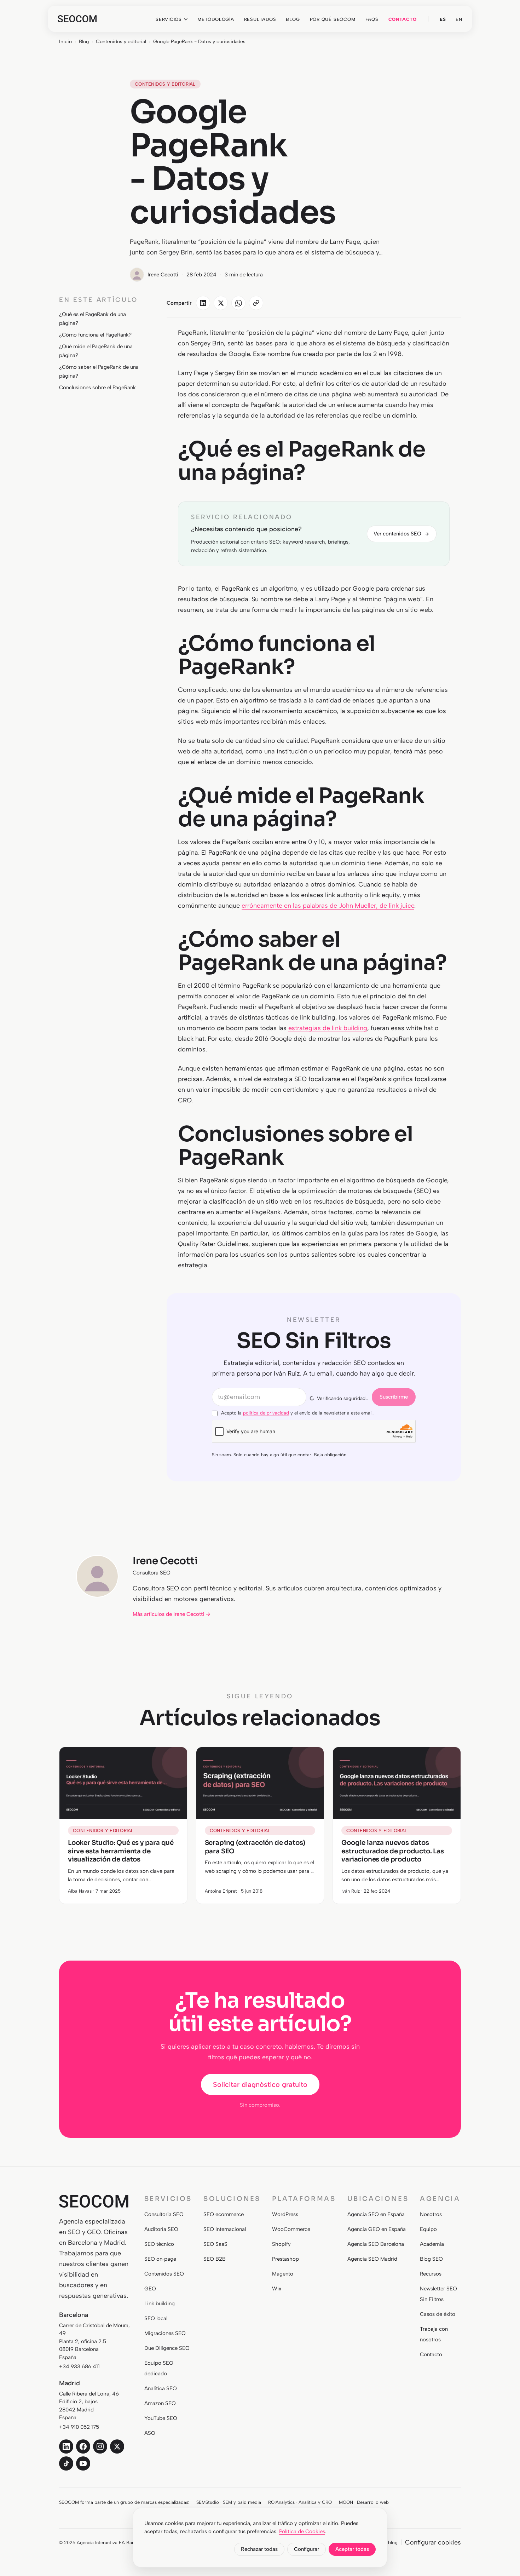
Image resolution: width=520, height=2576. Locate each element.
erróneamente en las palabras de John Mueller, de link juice (328, 906)
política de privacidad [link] (266, 1413)
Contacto (431, 2354)
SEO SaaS (215, 2244)
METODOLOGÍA (216, 19)
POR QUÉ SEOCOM (333, 19)
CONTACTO (403, 19)
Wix (277, 2289)
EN (459, 19)
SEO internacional (225, 2229)
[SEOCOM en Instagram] (100, 2446)
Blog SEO (431, 2259)
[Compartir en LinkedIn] (203, 303)
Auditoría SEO (161, 2229)
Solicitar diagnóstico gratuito (260, 2084)
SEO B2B (215, 2259)
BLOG (293, 19)
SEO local (156, 2318)
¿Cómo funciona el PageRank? (95, 335)
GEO (150, 2289)
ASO (150, 2433)
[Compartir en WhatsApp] (238, 303)
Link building (160, 2304)
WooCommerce (291, 2229)
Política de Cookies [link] (302, 2531)
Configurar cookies (433, 2542)
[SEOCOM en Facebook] (83, 2446)
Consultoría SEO (164, 2214)
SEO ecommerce (224, 2214)
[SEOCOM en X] (117, 2446)
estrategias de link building (328, 1028)
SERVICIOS (169, 19)
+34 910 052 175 (79, 2427)
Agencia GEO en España (377, 2229)
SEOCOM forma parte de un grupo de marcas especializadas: (124, 2502)
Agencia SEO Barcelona (376, 2244)
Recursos (431, 2274)
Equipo (428, 2229)
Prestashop (285, 2259)
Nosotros (431, 2214)
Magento (283, 2274)
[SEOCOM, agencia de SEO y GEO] (77, 19)
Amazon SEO (160, 2403)
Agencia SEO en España (376, 2214)
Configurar (307, 2549)
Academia (432, 2244)
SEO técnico (159, 2244)
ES (443, 19)
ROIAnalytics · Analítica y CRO (300, 2502)
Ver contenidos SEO (397, 534)
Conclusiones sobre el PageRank (97, 388)
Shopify (281, 2244)
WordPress (285, 2214)
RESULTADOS (260, 19)
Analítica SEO (161, 2388)
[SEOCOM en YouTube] (83, 2463)
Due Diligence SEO (167, 2348)
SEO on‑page (160, 2259)
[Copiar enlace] (256, 303)
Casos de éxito (438, 2314)
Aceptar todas (352, 2549)
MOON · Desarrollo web (364, 2502)
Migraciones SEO (165, 2333)
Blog (84, 42)
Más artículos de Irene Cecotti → (172, 1614)
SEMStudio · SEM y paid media (229, 2502)
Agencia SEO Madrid (372, 2259)
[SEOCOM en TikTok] (66, 2463)
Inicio (65, 42)
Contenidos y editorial (121, 42)
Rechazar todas (259, 2549)
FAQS (372, 19)
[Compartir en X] (221, 303)
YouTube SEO (161, 2418)
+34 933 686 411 (79, 2366)
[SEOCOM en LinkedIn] (66, 2446)
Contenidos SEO (164, 2274)
